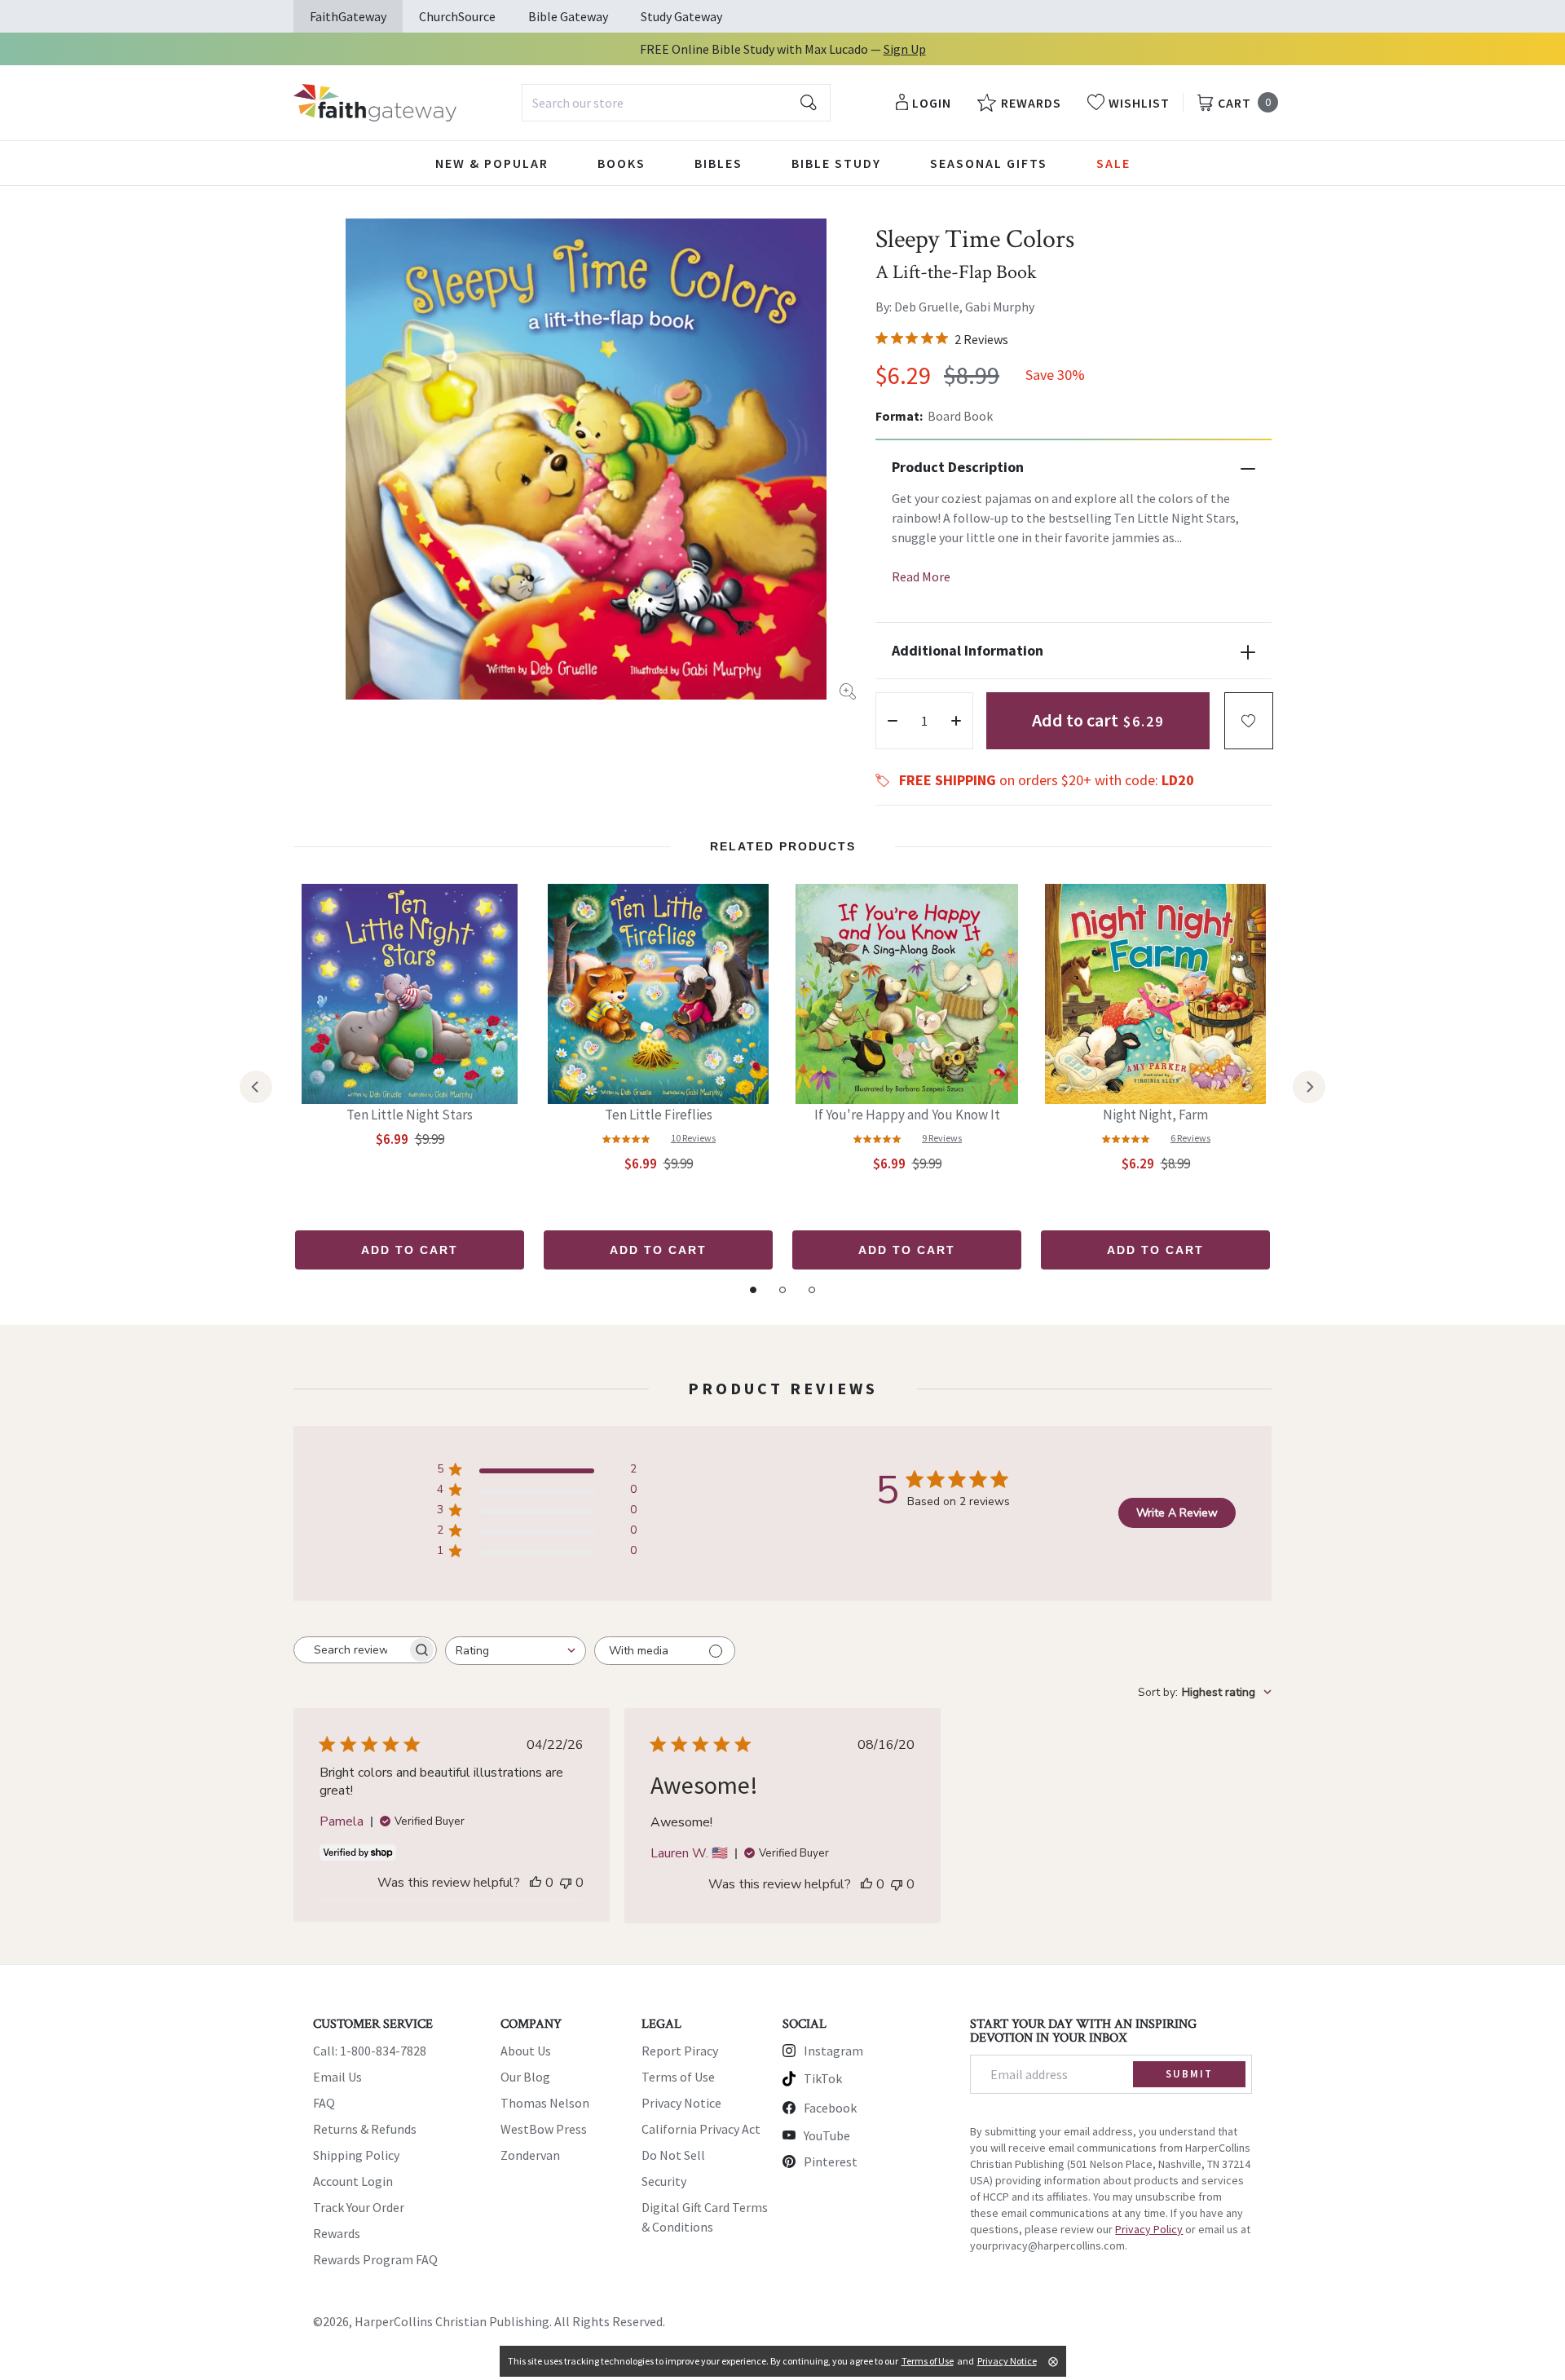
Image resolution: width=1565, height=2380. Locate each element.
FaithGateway (348, 16)
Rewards (337, 2233)
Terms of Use (678, 2077)
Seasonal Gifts (989, 163)
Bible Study (836, 163)
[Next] (1309, 1087)
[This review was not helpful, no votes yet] (566, 1883)
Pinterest (831, 2161)
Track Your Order (359, 2207)
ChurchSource (457, 16)
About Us (526, 2051)
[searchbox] (350, 1650)
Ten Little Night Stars (410, 1115)
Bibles (719, 163)
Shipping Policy (356, 2155)
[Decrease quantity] (893, 721)
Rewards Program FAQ (375, 2259)
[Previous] (256, 1087)
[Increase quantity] (956, 721)
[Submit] (809, 103)
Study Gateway (681, 16)
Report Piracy (680, 2051)
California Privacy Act (701, 2129)
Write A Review (1177, 1513)
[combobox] (676, 103)
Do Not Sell (673, 2155)
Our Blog (525, 2077)
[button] (1249, 721)
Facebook (830, 2108)
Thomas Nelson (545, 2103)
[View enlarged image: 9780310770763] (586, 459)
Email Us (337, 2077)
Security (664, 2181)
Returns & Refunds (365, 2129)
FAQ (324, 2103)
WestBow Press (544, 2129)
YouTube (827, 2135)
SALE (1113, 163)
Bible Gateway (568, 16)
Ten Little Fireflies (659, 1115)
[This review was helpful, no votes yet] (536, 1883)
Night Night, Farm (1155, 1115)
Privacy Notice (681, 2103)
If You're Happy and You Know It (907, 1115)
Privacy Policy (1149, 2229)
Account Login (353, 2181)
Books (622, 163)
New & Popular (492, 163)
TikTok (823, 2078)
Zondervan (530, 2155)
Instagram (833, 2051)
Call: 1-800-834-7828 (370, 2051)
